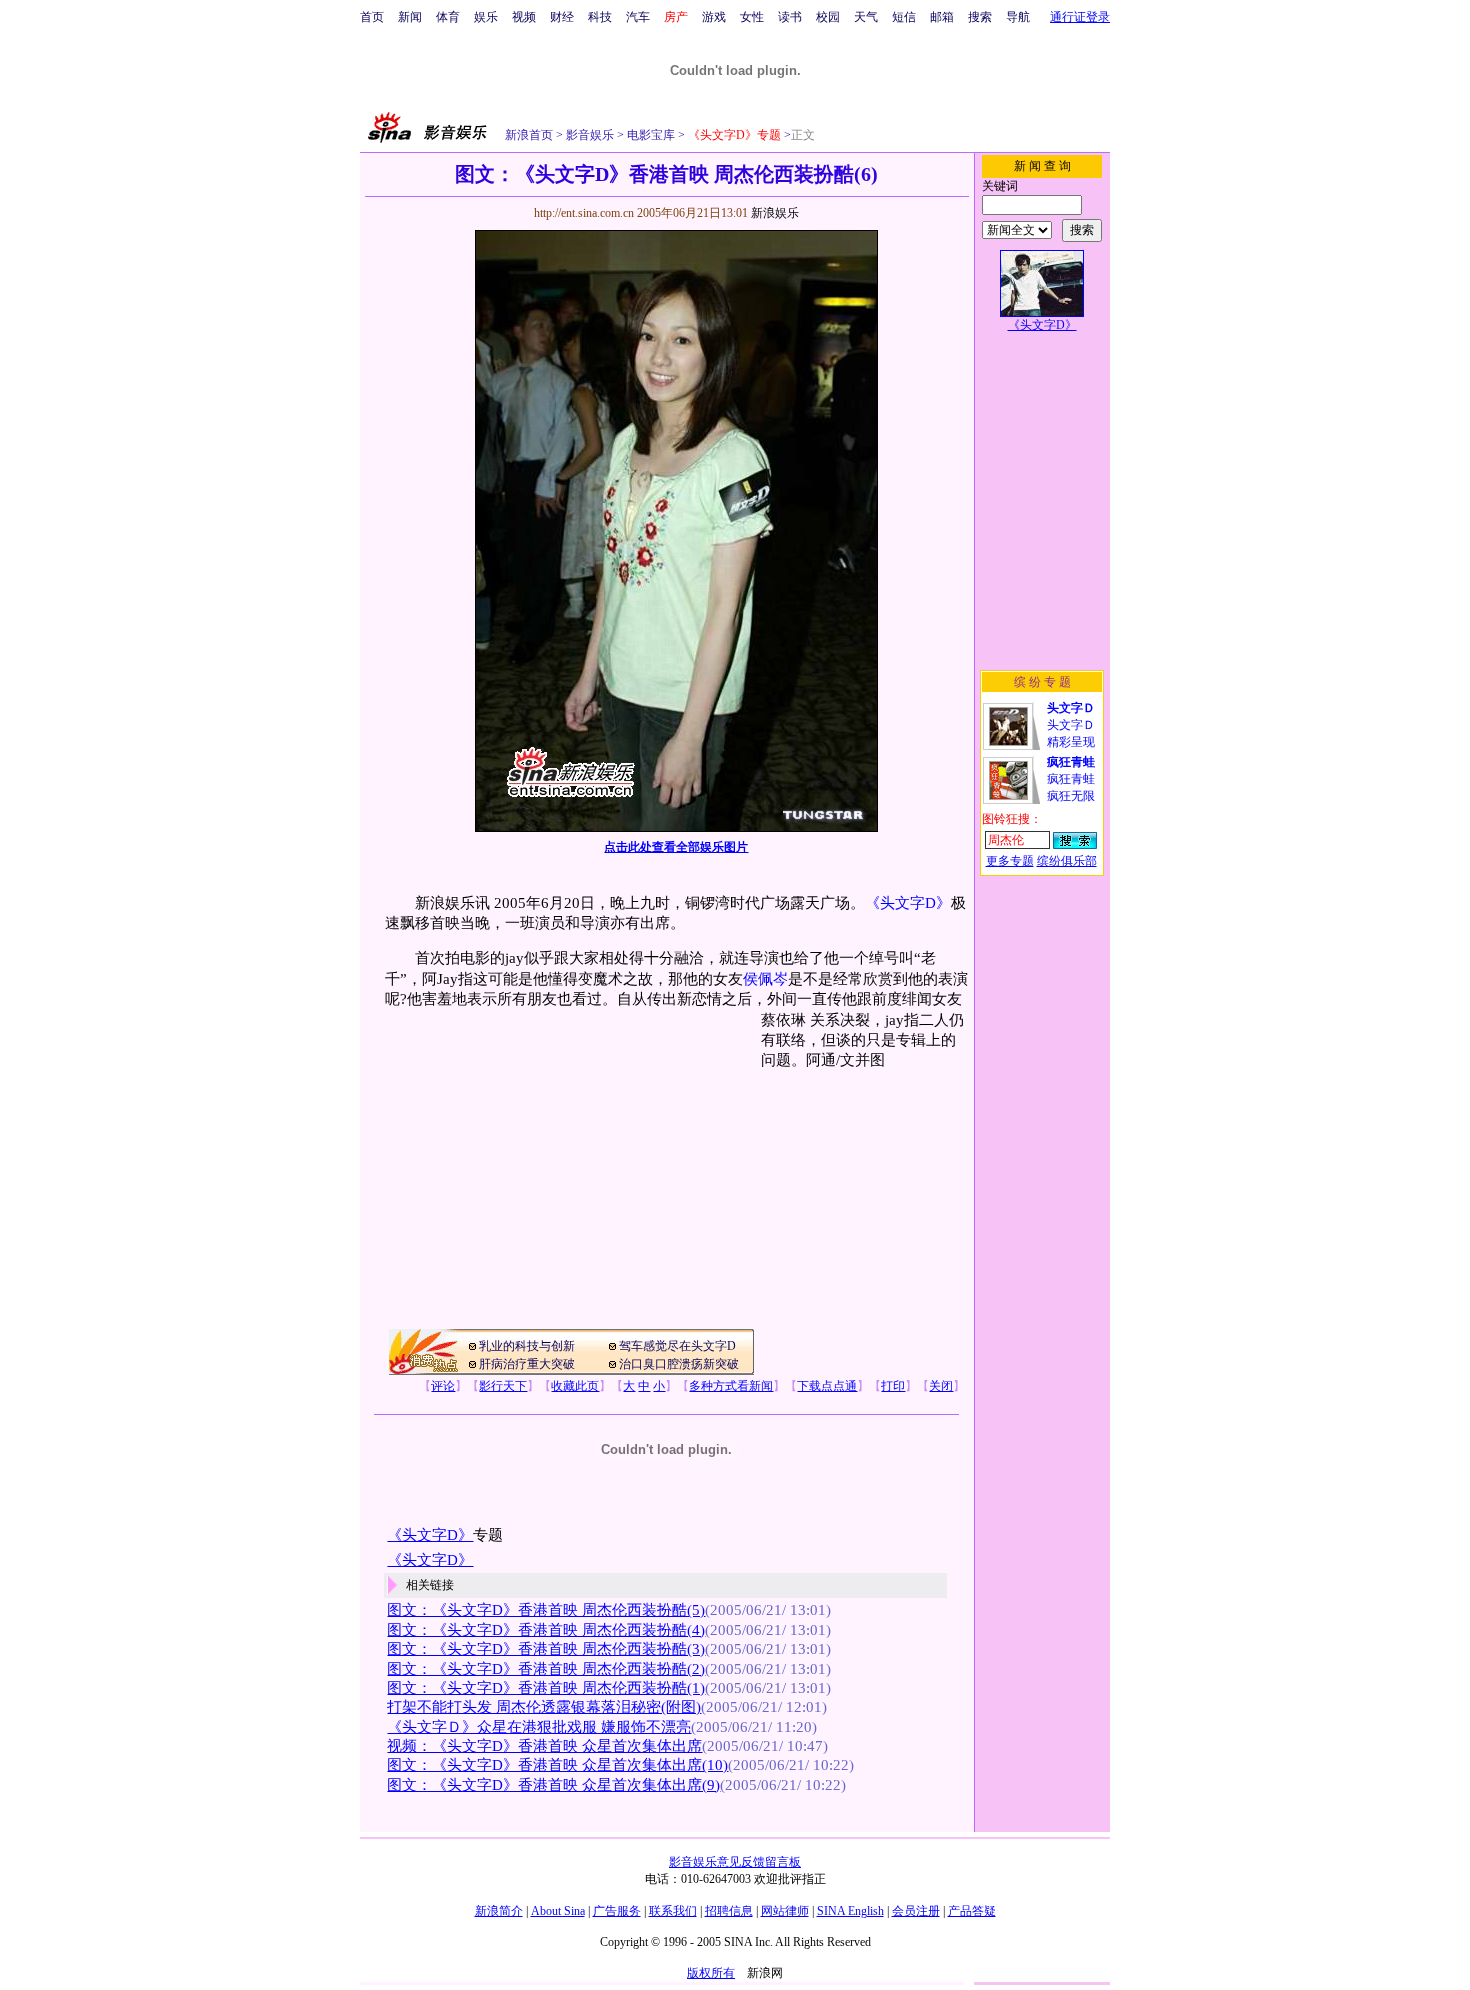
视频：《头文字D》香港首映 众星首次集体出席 (544, 1746)
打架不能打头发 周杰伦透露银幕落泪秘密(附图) (544, 1707)
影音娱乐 (590, 135)
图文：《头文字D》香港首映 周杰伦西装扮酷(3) (546, 1649)
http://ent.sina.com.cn (585, 213)
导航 (1018, 17)
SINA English (850, 1911)
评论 (443, 1386)
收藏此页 (575, 1386)
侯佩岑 (765, 979)
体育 (448, 17)
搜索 (980, 17)
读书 (790, 17)
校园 (828, 17)
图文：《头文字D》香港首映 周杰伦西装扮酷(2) (546, 1669)
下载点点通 (827, 1386)
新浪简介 (499, 1911)
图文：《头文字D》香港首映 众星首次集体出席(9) (553, 1785)
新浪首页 (529, 135)
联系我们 (673, 1911)
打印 (893, 1386)
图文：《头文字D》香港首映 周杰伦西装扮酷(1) (546, 1688)
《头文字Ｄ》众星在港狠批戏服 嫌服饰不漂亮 (539, 1727)
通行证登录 (1080, 17)
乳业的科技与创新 (527, 1346)
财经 (562, 17)
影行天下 (503, 1386)
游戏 (714, 17)
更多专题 (1010, 861)
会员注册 (916, 1911)
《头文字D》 (908, 903)
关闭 (941, 1386)
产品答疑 (972, 1911)
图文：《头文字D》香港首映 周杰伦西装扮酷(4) (546, 1630)
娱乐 (486, 17)
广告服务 (617, 1911)
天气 (866, 17)
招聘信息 (729, 1911)
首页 (372, 17)
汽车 (638, 17)
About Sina (558, 1911)
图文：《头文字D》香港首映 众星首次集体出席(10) (557, 1765)
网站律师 (785, 1911)
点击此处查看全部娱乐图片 (676, 847)
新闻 (410, 17)
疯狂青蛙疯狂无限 (1071, 779)
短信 (904, 17)
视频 (524, 17)
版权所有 (711, 1973)
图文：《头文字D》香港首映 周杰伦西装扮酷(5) (546, 1610)
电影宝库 (649, 135)
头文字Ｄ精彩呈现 (1071, 725)
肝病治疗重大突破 (527, 1364)
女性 (752, 17)
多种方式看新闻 (731, 1386)
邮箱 (942, 17)
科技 (600, 17)
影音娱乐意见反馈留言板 (735, 1862)
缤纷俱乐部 (1067, 861)
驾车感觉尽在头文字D (677, 1346)
